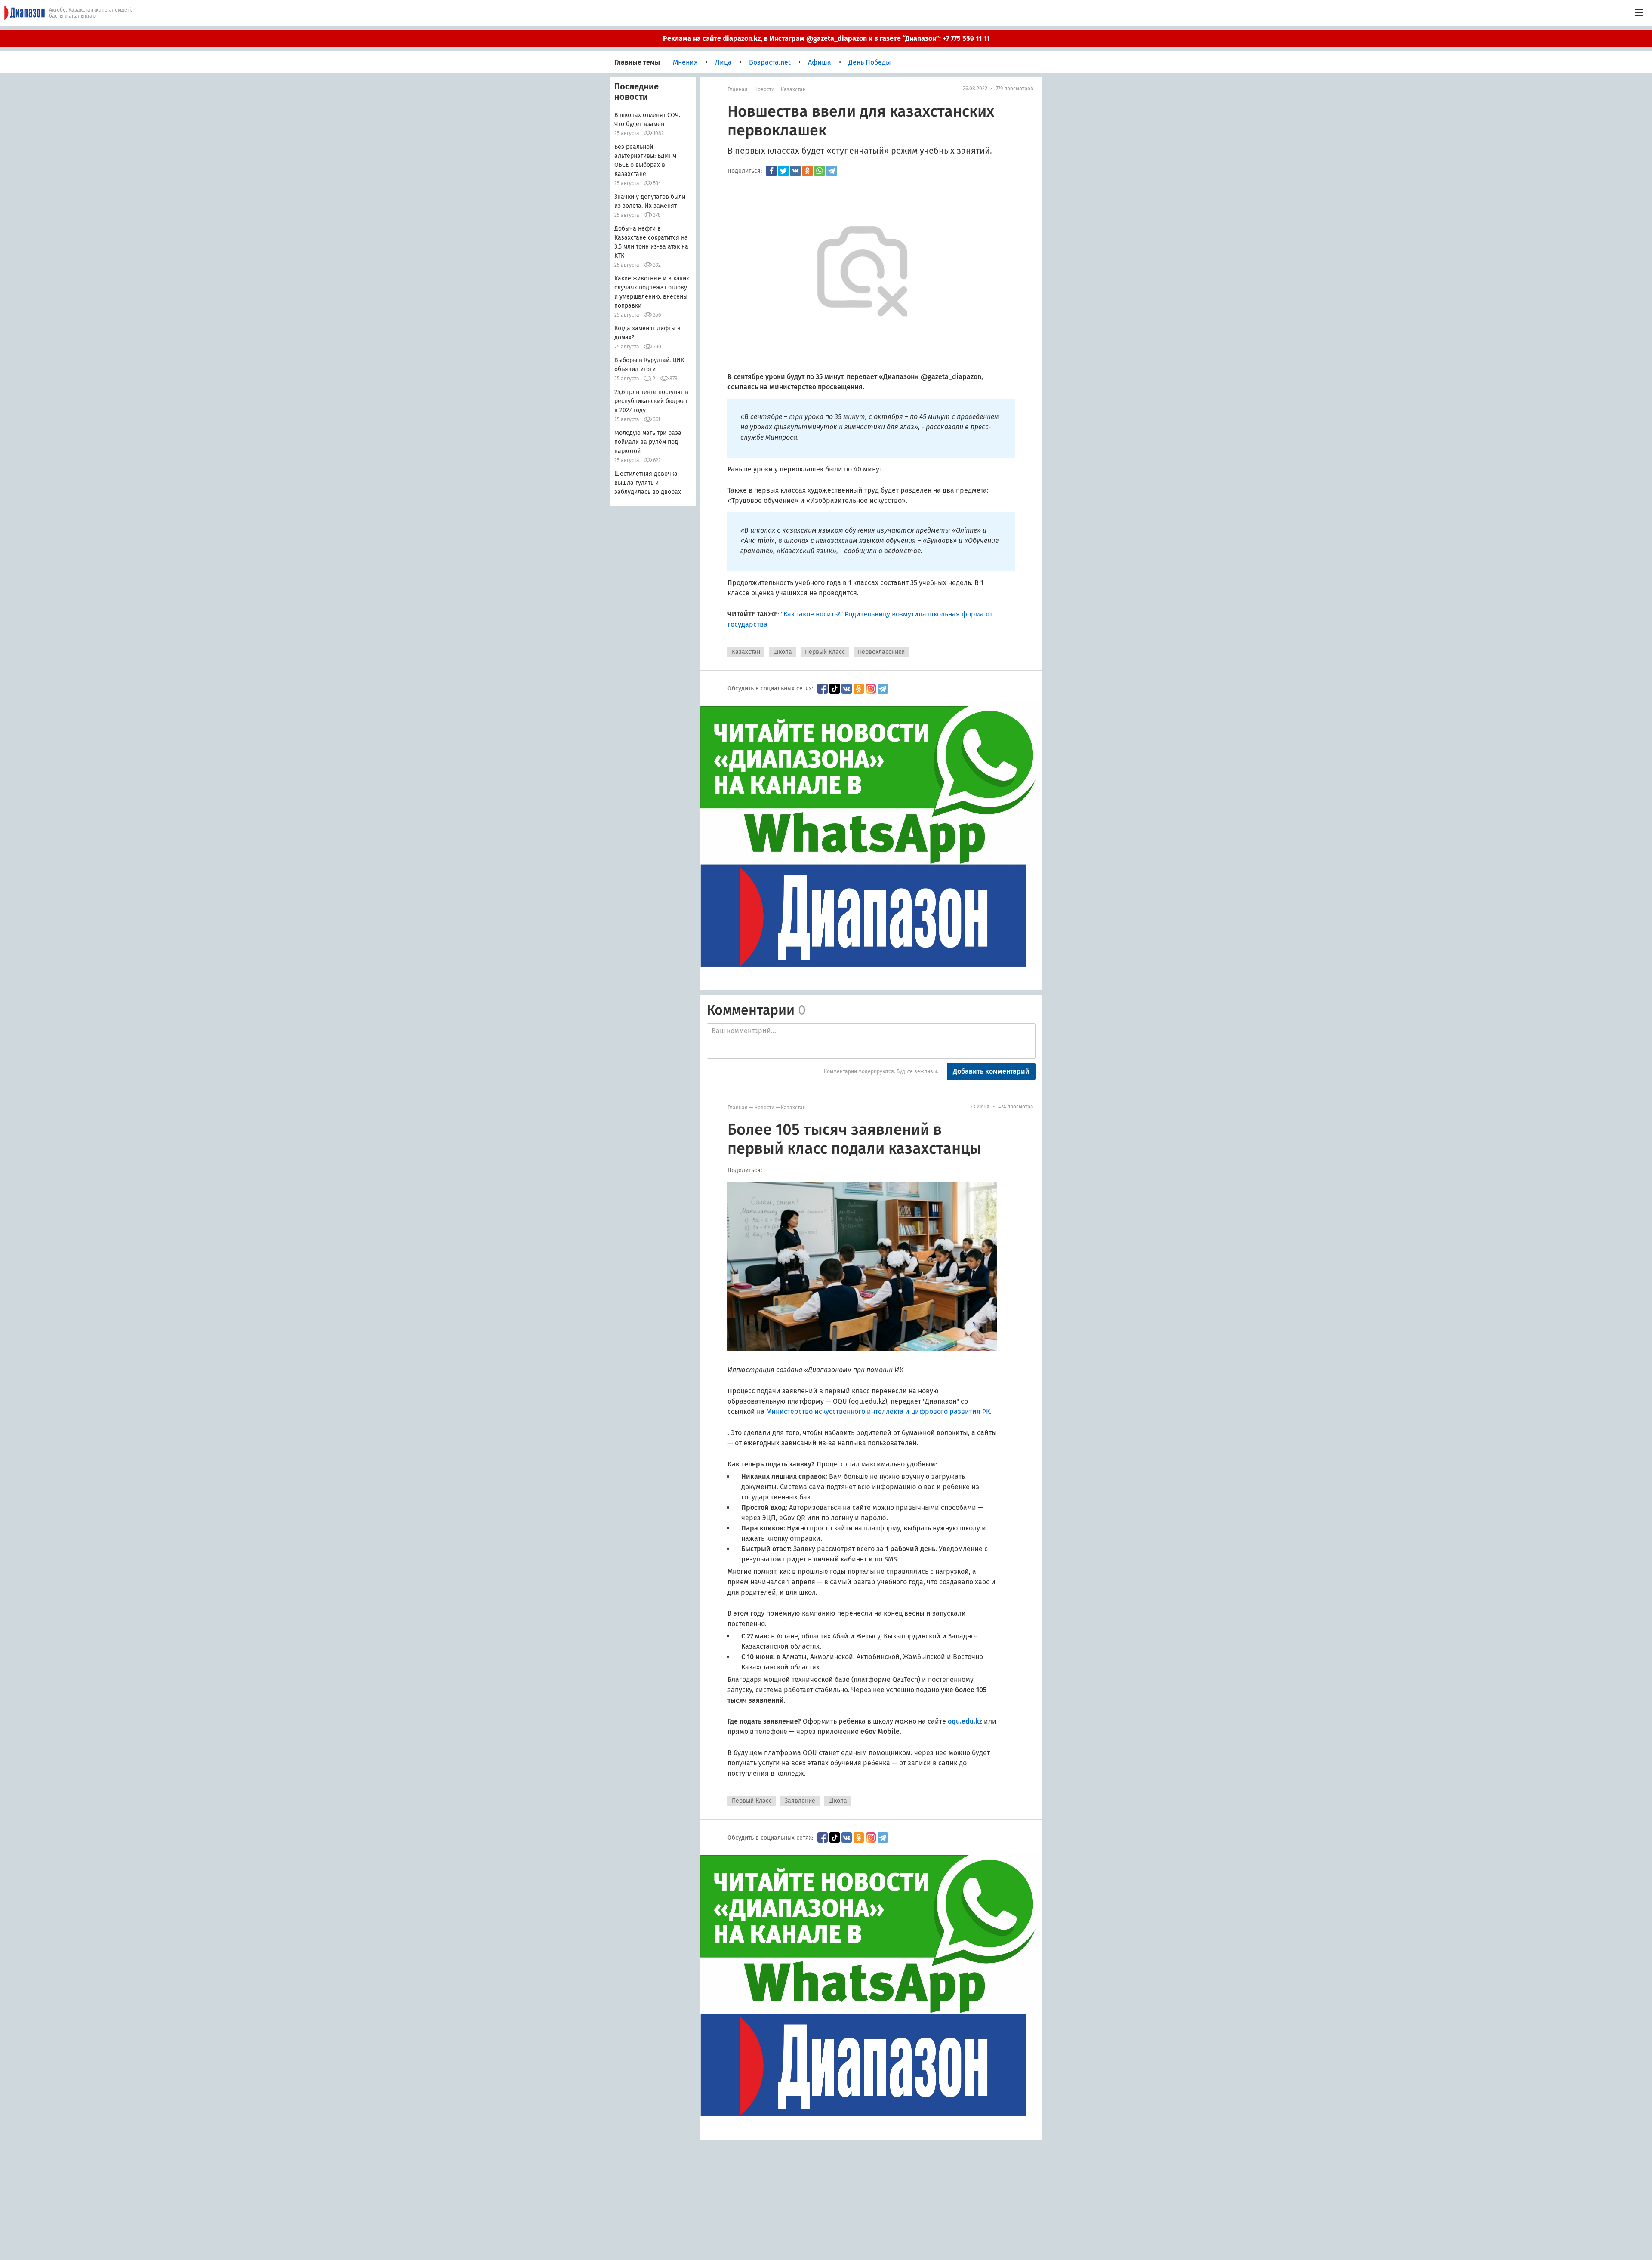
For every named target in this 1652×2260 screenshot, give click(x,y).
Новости (764, 89)
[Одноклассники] (808, 171)
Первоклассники (881, 652)
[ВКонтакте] (795, 171)
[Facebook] (771, 171)
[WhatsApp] (820, 171)
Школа (783, 652)
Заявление (800, 1801)
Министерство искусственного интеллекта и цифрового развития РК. (879, 1412)
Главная (738, 89)
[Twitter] (783, 171)
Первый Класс (825, 652)
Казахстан (793, 89)
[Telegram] (832, 171)
